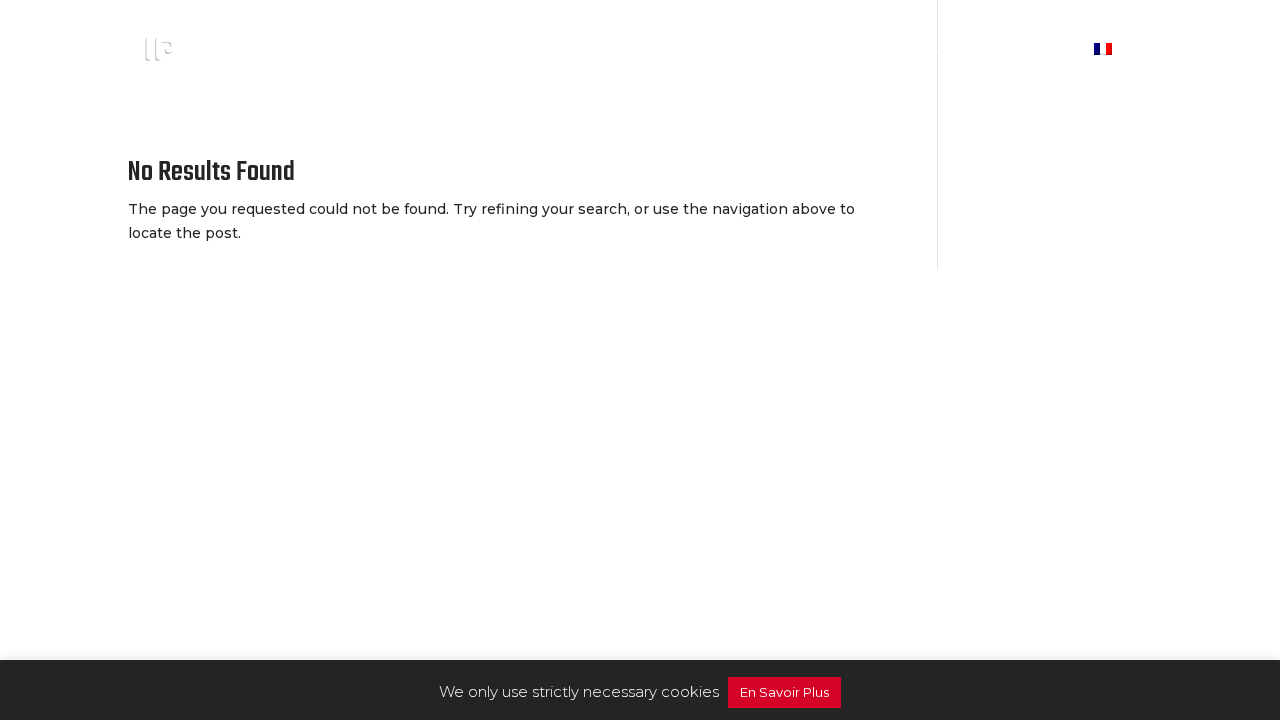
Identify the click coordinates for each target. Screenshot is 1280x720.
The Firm (737, 51)
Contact (1034, 51)
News (951, 51)
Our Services (851, 51)
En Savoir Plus (784, 692)
